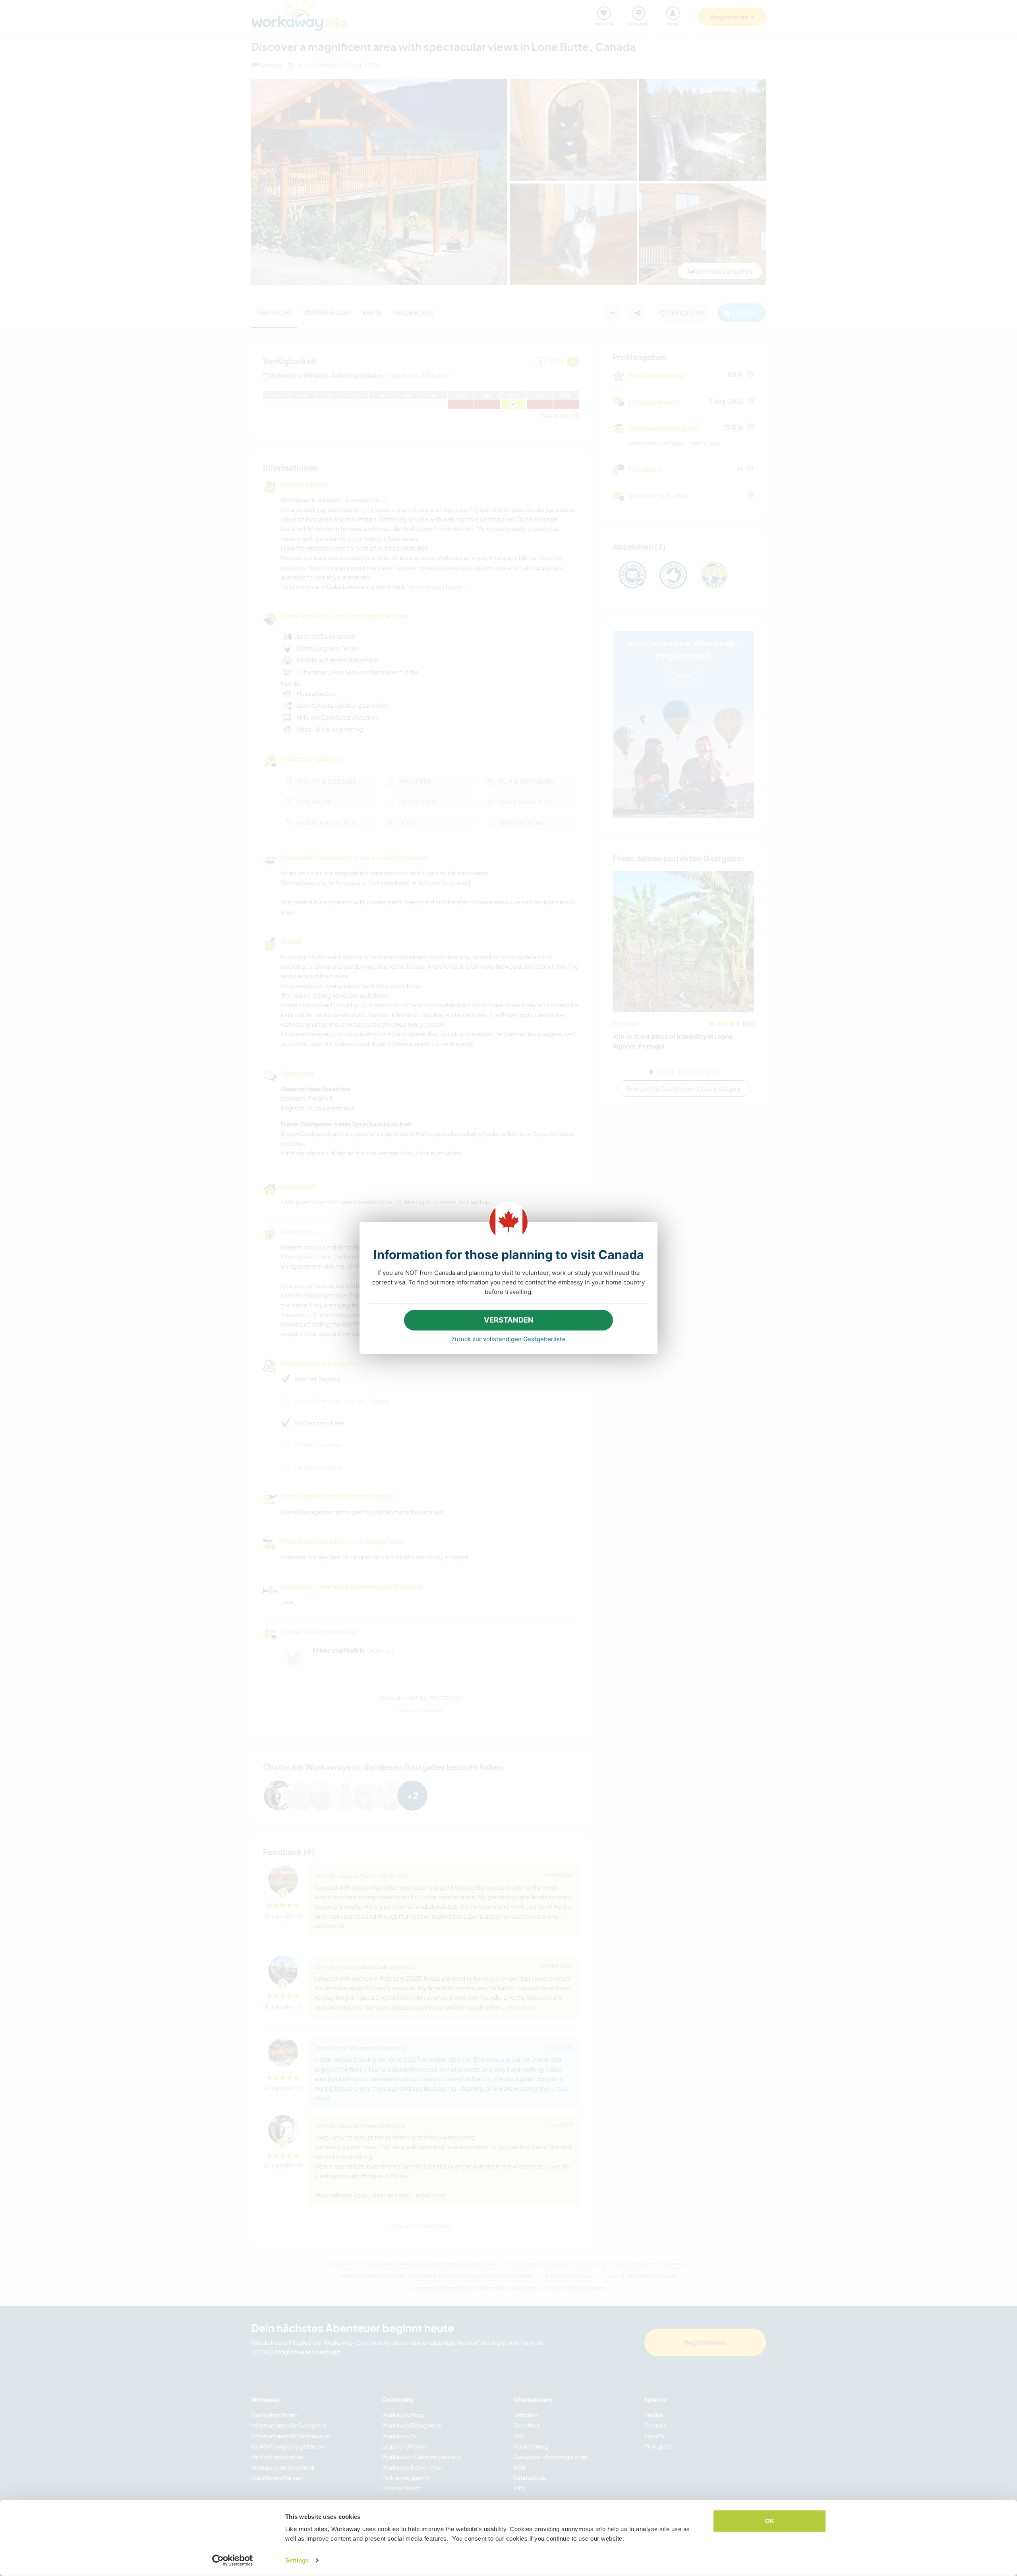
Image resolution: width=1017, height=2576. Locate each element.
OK (770, 2521)
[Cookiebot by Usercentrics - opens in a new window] (233, 2561)
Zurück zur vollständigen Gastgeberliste (508, 1339)
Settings (297, 2560)
